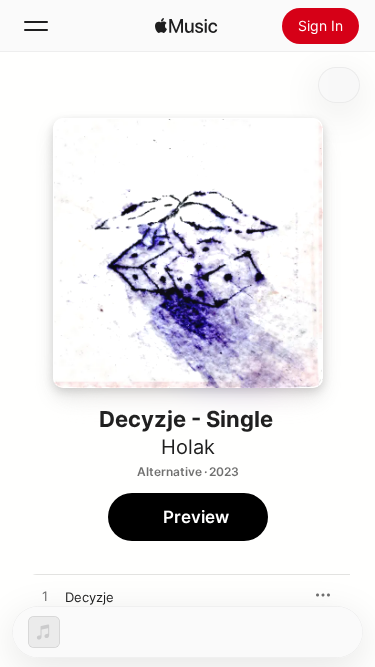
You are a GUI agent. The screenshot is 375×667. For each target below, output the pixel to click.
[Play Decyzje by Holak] (45, 597)
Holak (188, 447)
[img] (186, 26)
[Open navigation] (36, 26)
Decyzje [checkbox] (89, 597)
